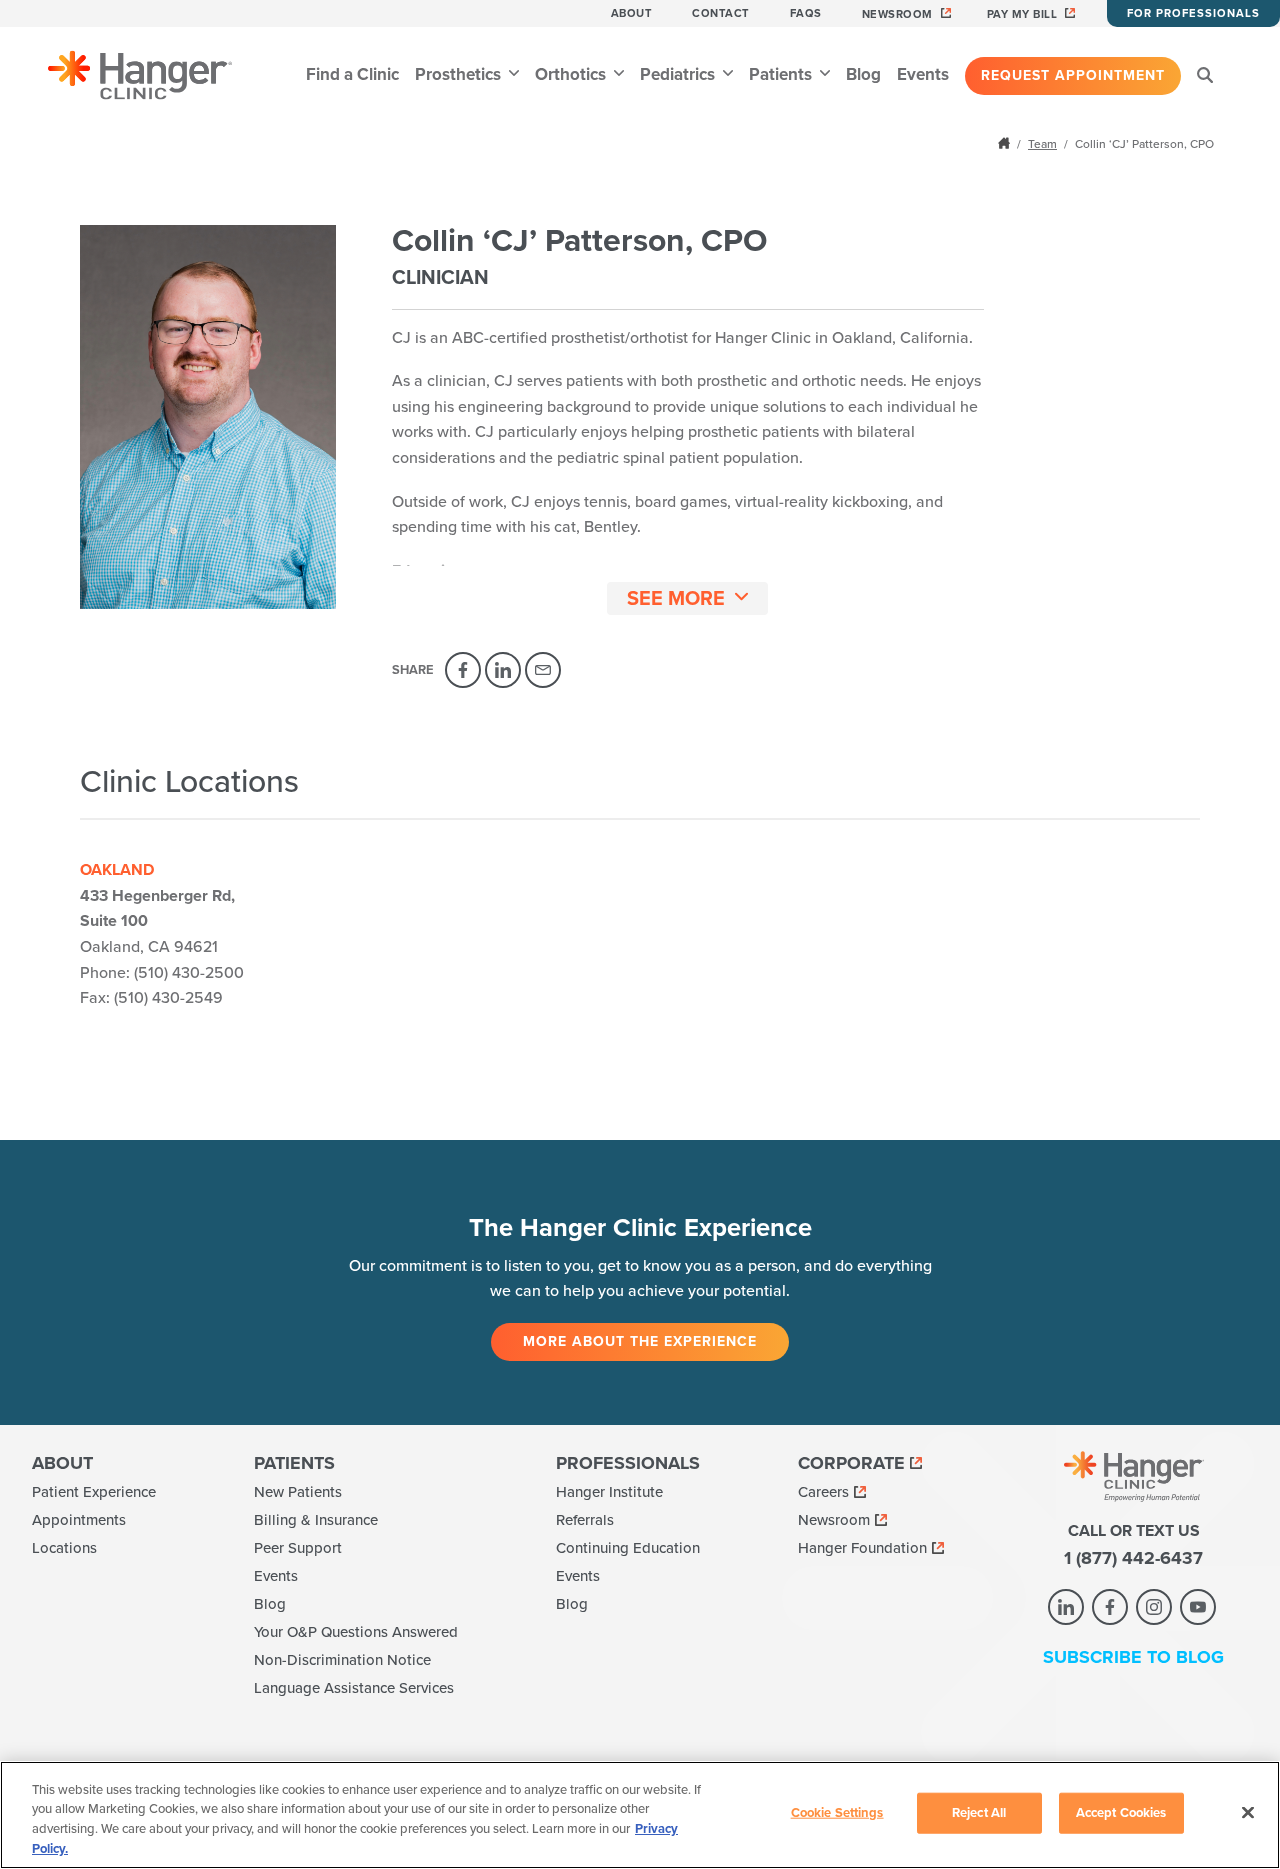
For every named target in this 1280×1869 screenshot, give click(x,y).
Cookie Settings (837, 1813)
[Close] (1248, 1812)
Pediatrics (679, 74)
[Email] (543, 670)
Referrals (585, 1520)
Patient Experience (94, 1492)
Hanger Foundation (862, 1548)
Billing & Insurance (316, 1520)
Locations (64, 1548)
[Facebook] (463, 670)
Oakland (117, 870)
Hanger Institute (609, 1492)
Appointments (79, 1520)
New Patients (298, 1492)
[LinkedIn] (503, 670)
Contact (721, 13)
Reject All (979, 1813)
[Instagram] (1154, 1607)
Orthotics (572, 74)
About (632, 13)
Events (923, 74)
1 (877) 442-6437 (1133, 1558)
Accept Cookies (1121, 1813)
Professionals (628, 1463)
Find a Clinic (352, 74)
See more (676, 599)
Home (1006, 143)
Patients (782, 74)
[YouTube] (1198, 1607)
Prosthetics (460, 74)
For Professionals (1193, 13)
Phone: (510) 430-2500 (162, 973)
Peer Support (298, 1548)
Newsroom (897, 14)
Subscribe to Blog (1133, 1657)
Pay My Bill (1022, 14)
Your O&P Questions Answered (356, 1632)
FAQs (806, 13)
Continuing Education (628, 1548)
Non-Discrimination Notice (342, 1660)
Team (1042, 144)
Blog (863, 74)
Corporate (851, 1463)
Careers (823, 1492)
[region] (640, 1815)
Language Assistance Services (354, 1688)
